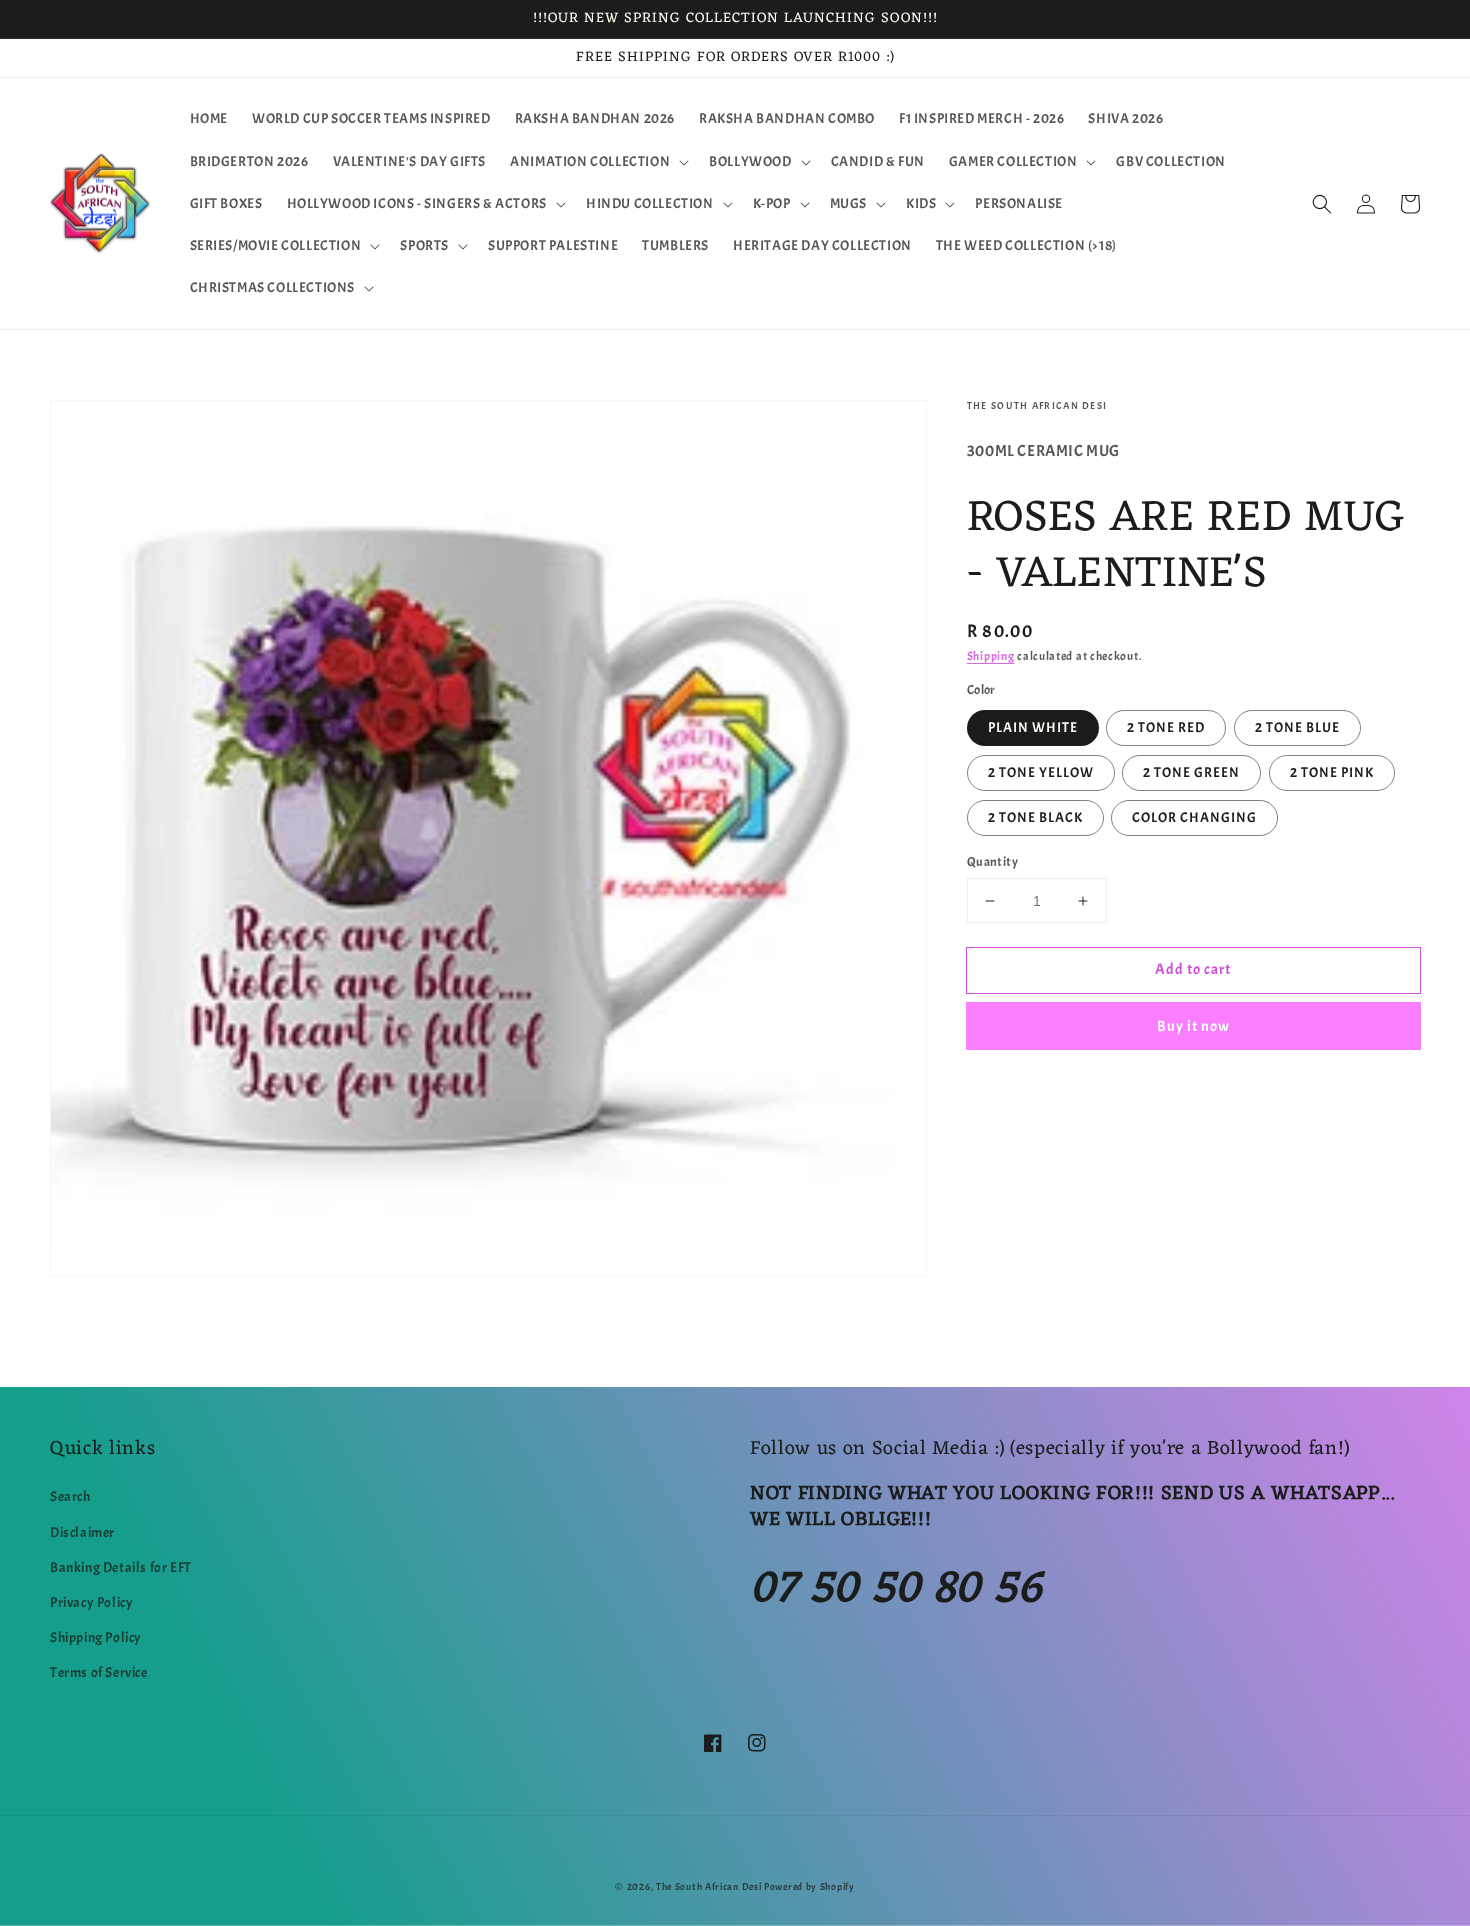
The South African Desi (708, 1886)
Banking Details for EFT (121, 1567)
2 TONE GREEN (1191, 772)
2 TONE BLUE (1297, 727)
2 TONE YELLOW (1041, 772)
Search (70, 1496)
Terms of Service (99, 1672)
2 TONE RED (1166, 727)
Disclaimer (82, 1532)
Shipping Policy (96, 1637)
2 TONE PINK (1332, 772)
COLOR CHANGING (1194, 817)
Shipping (991, 656)
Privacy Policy (91, 1602)
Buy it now (1193, 1027)
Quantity (992, 862)
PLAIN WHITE (1033, 727)
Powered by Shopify (809, 1886)
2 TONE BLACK (1035, 817)
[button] (597, 162)
